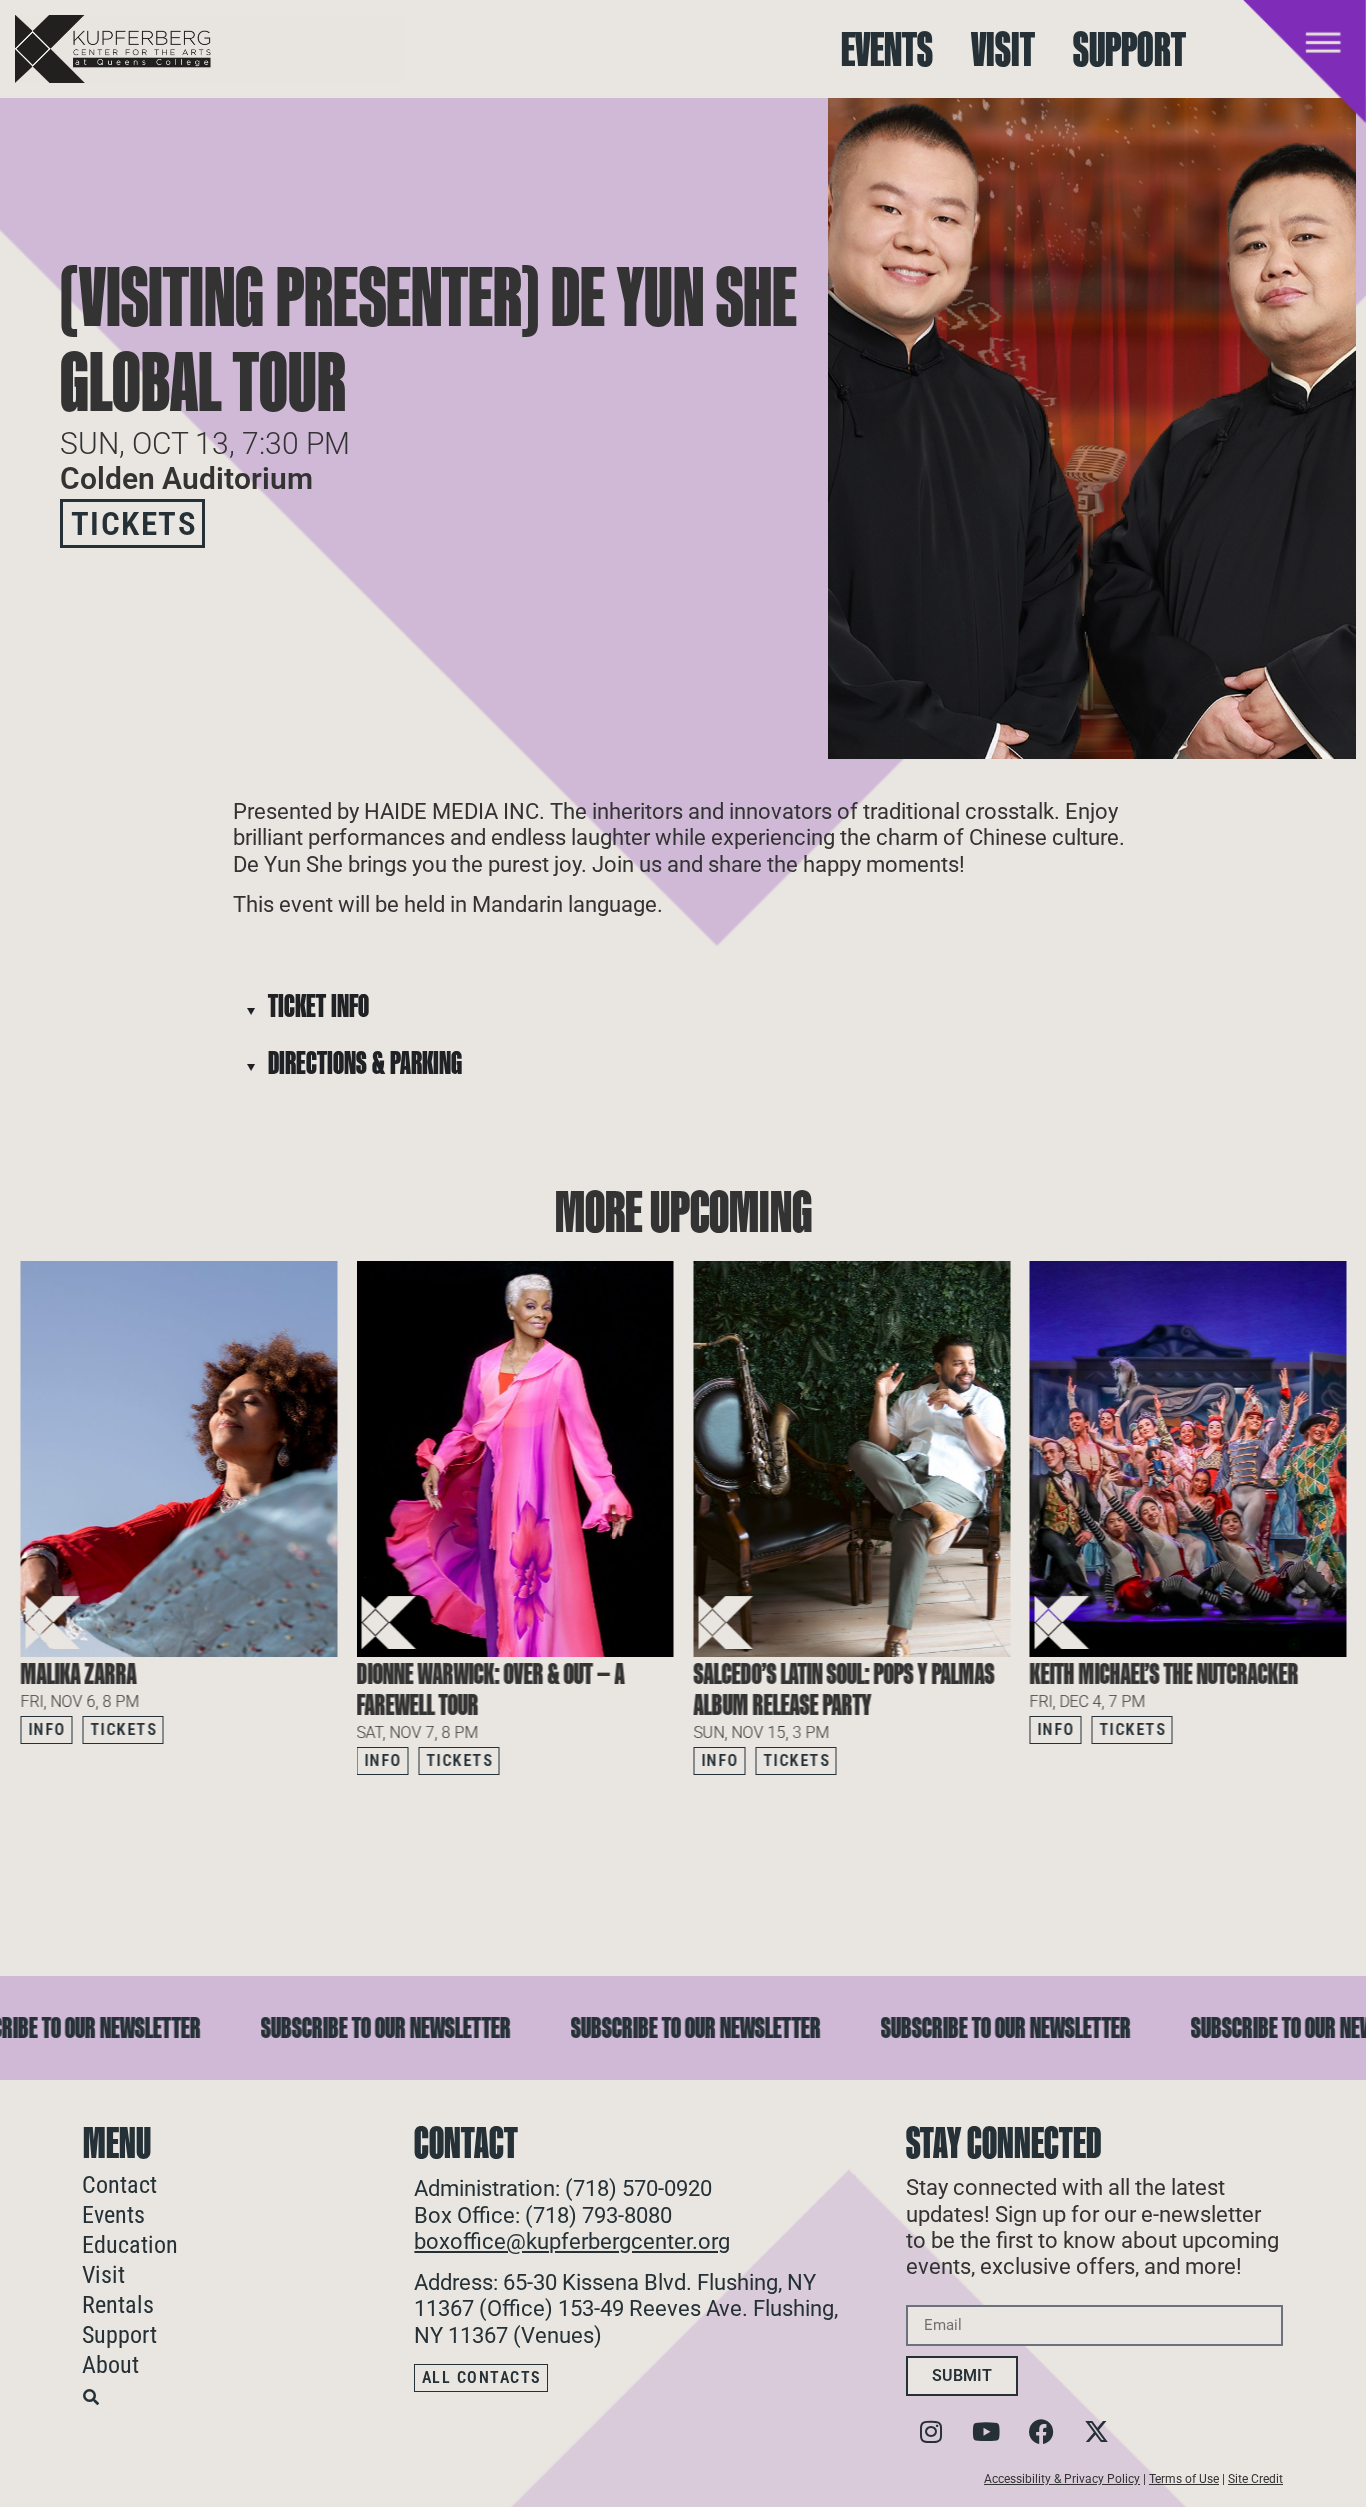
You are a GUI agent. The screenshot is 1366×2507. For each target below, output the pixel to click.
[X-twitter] (1096, 2431)
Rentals (118, 2305)
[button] (1331, 1816)
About (110, 2365)
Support (1129, 49)
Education (130, 2245)
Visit (1003, 49)
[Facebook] (1041, 2431)
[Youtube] (986, 2431)
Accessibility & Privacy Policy (1062, 2479)
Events (887, 49)
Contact (119, 2185)
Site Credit (1255, 2479)
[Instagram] (931, 2431)
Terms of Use (1184, 2479)
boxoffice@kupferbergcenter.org (572, 2241)
